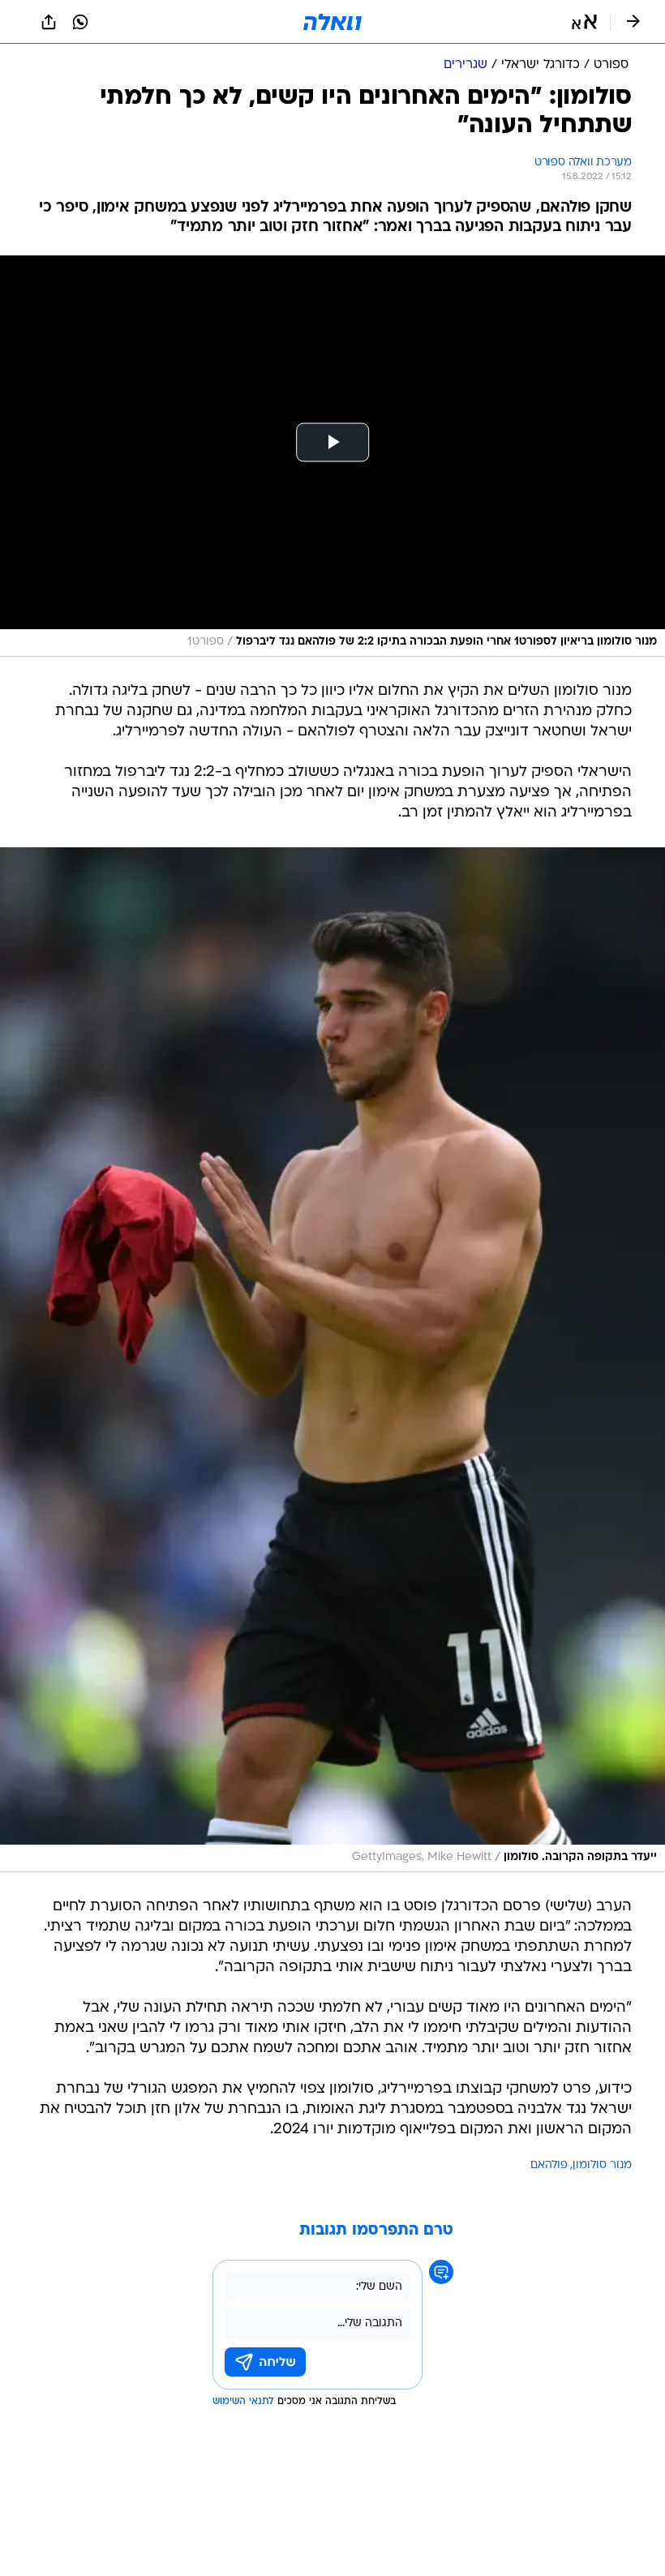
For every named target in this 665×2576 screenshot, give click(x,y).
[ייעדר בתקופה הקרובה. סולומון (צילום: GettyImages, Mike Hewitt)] (332, 1360)
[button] (584, 22)
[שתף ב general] (49, 22)
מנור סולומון (602, 2165)
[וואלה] (332, 22)
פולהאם (549, 2165)
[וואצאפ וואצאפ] (80, 22)
